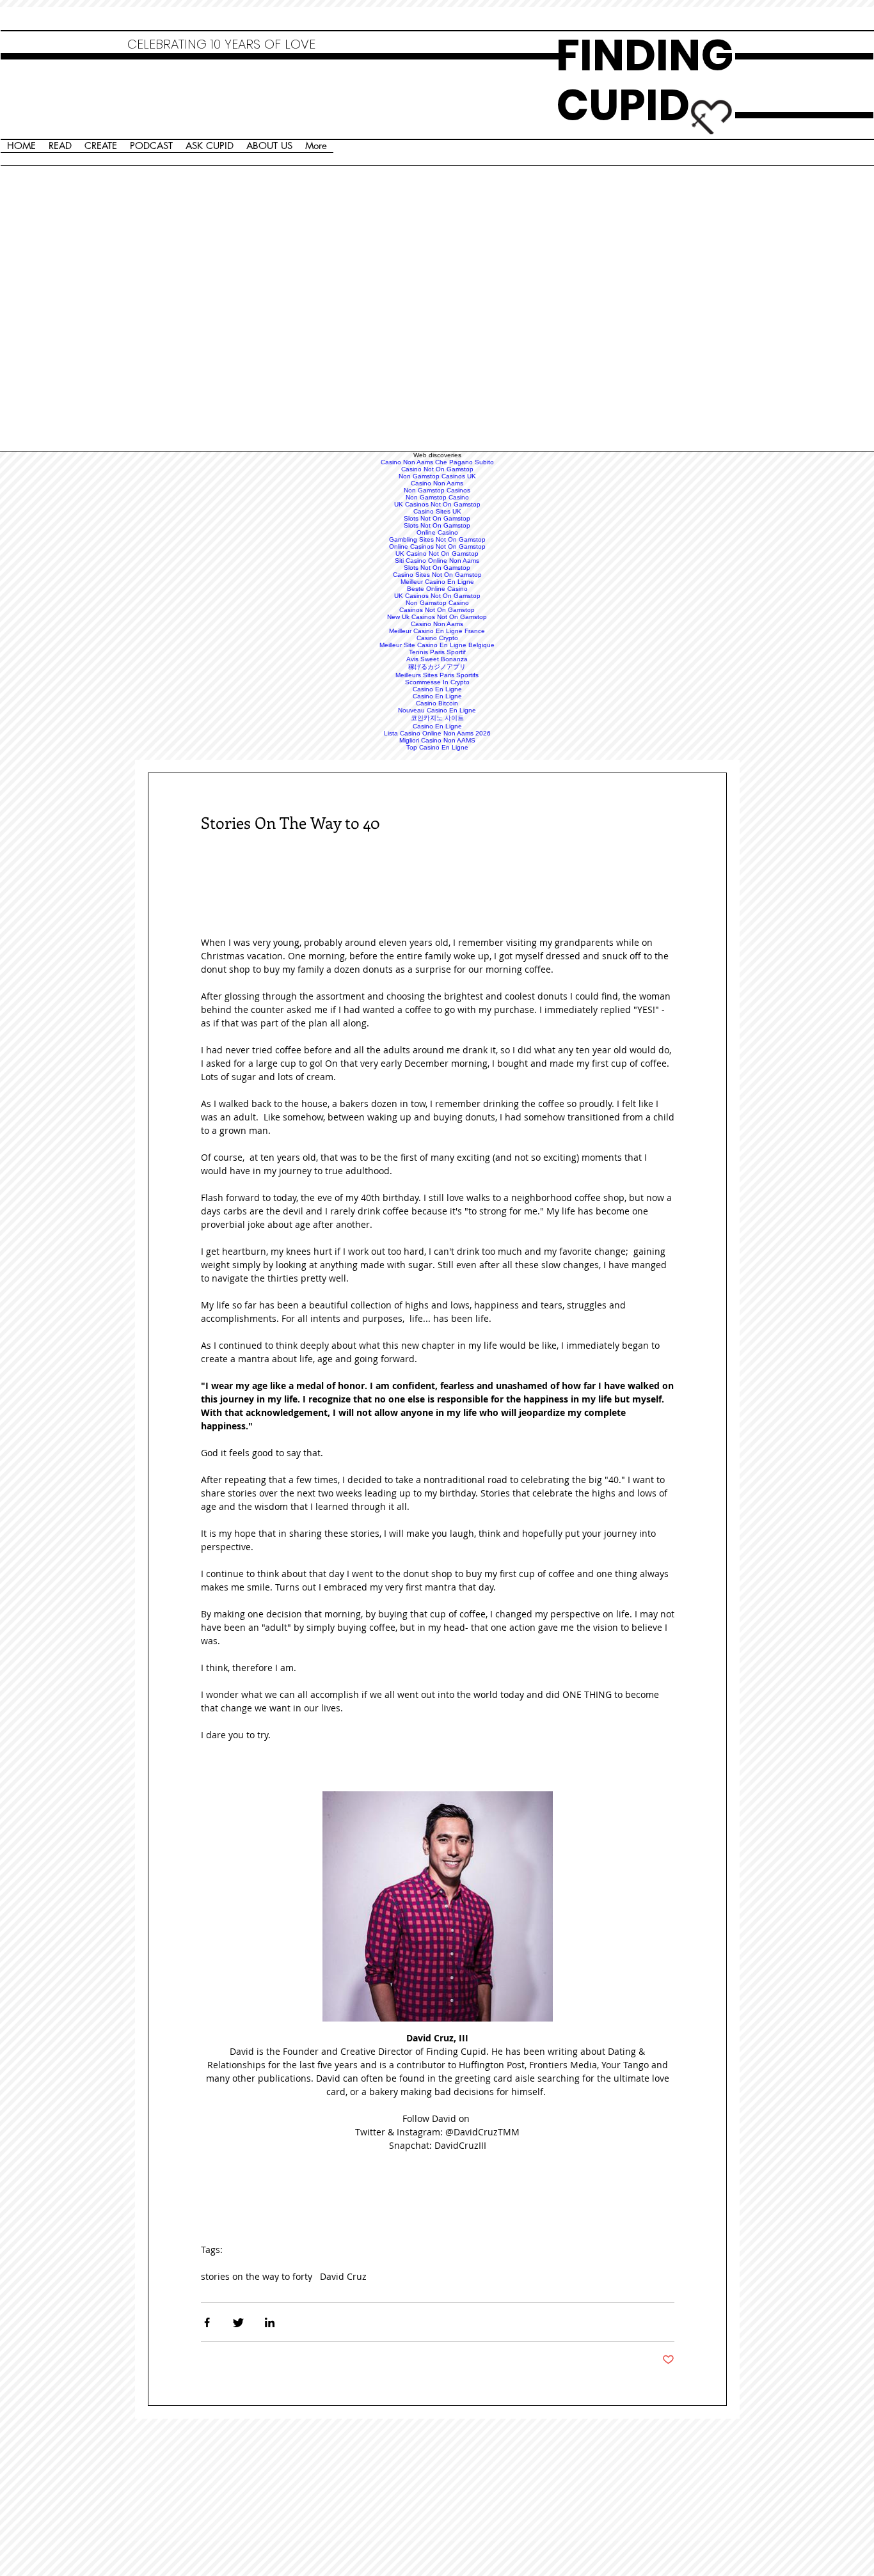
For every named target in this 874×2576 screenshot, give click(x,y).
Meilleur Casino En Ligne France (437, 631)
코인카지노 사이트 (437, 718)
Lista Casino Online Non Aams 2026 (437, 733)
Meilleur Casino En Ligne (437, 582)
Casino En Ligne (437, 689)
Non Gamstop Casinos (437, 490)
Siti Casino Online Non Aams (437, 561)
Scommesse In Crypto (437, 682)
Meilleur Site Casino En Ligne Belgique (437, 645)
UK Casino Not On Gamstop (437, 554)
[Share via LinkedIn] (270, 2322)
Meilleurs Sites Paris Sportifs (437, 675)
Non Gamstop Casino (437, 497)
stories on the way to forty (257, 2276)
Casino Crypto (437, 638)
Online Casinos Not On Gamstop (437, 546)
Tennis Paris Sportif (437, 652)
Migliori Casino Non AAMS (437, 740)
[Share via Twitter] (238, 2322)
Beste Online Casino (437, 589)
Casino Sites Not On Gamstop (437, 575)
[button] (438, 1906)
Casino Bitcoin (437, 703)
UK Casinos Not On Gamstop (437, 504)
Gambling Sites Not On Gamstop (437, 539)
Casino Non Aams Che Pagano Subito (437, 462)
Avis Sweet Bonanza (437, 659)
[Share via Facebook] (207, 2322)
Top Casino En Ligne (437, 747)
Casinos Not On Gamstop (437, 610)
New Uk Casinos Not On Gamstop (437, 617)
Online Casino (437, 532)
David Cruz (343, 2276)
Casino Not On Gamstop (437, 469)
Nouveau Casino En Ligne (437, 710)
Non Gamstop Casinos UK (437, 476)
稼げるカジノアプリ (437, 667)
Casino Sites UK (437, 511)
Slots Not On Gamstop (437, 518)
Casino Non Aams (437, 483)
